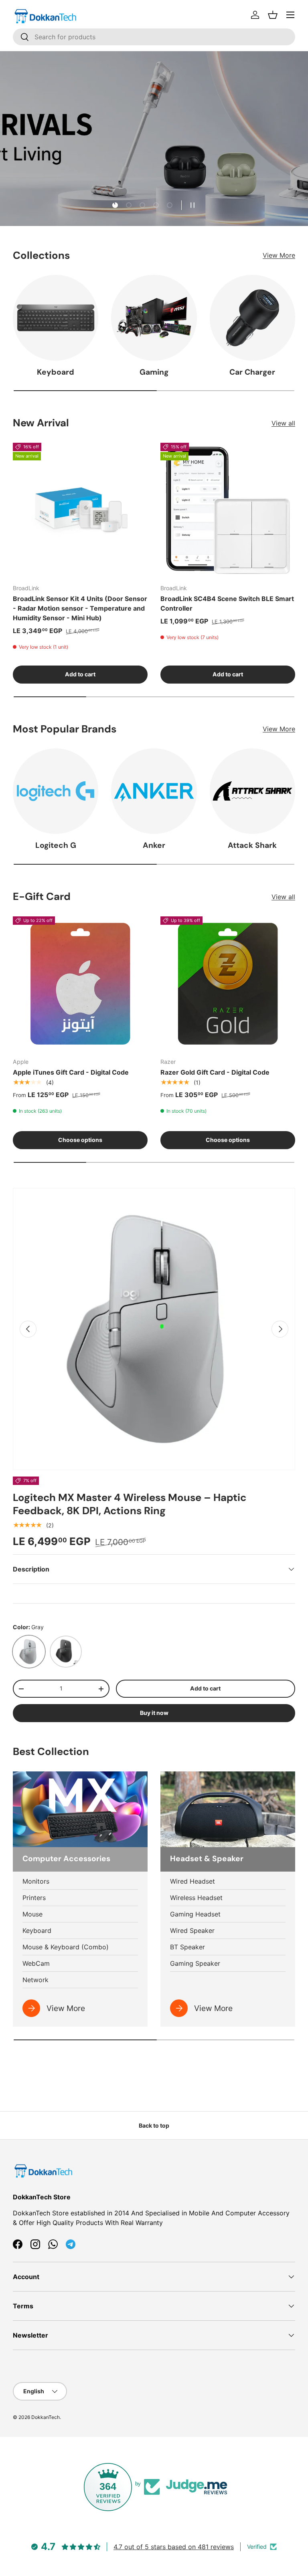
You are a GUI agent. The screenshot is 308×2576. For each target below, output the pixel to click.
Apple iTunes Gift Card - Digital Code (71, 1072)
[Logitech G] (56, 791)
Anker (154, 845)
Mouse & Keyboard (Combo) (66, 1947)
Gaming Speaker (195, 1963)
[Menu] (290, 15)
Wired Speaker (192, 1930)
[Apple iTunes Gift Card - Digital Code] (80, 984)
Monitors (36, 1881)
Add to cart (205, 1688)
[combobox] (154, 37)
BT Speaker (187, 1947)
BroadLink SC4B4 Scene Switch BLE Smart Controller (227, 603)
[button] (273, 15)
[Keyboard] (56, 318)
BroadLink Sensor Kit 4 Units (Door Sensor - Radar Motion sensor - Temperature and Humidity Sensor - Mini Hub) (80, 608)
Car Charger (252, 372)
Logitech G (56, 845)
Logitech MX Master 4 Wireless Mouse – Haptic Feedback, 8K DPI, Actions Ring (130, 1504)
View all (283, 423)
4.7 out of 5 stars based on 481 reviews (174, 2547)
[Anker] (154, 791)
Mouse (32, 1914)
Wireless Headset (196, 1898)
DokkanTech (46, 2417)
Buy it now (154, 1713)
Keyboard (56, 372)
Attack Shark (252, 845)
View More (279, 255)
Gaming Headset (195, 1914)
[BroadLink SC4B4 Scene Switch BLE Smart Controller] (228, 510)
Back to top (154, 2125)
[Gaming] (154, 318)
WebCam (36, 1963)
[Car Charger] (252, 318)
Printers (34, 1898)
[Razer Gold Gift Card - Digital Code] (228, 984)
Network (35, 1980)
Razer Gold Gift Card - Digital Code (215, 1072)
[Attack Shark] (252, 791)
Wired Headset (192, 1881)
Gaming (154, 372)
